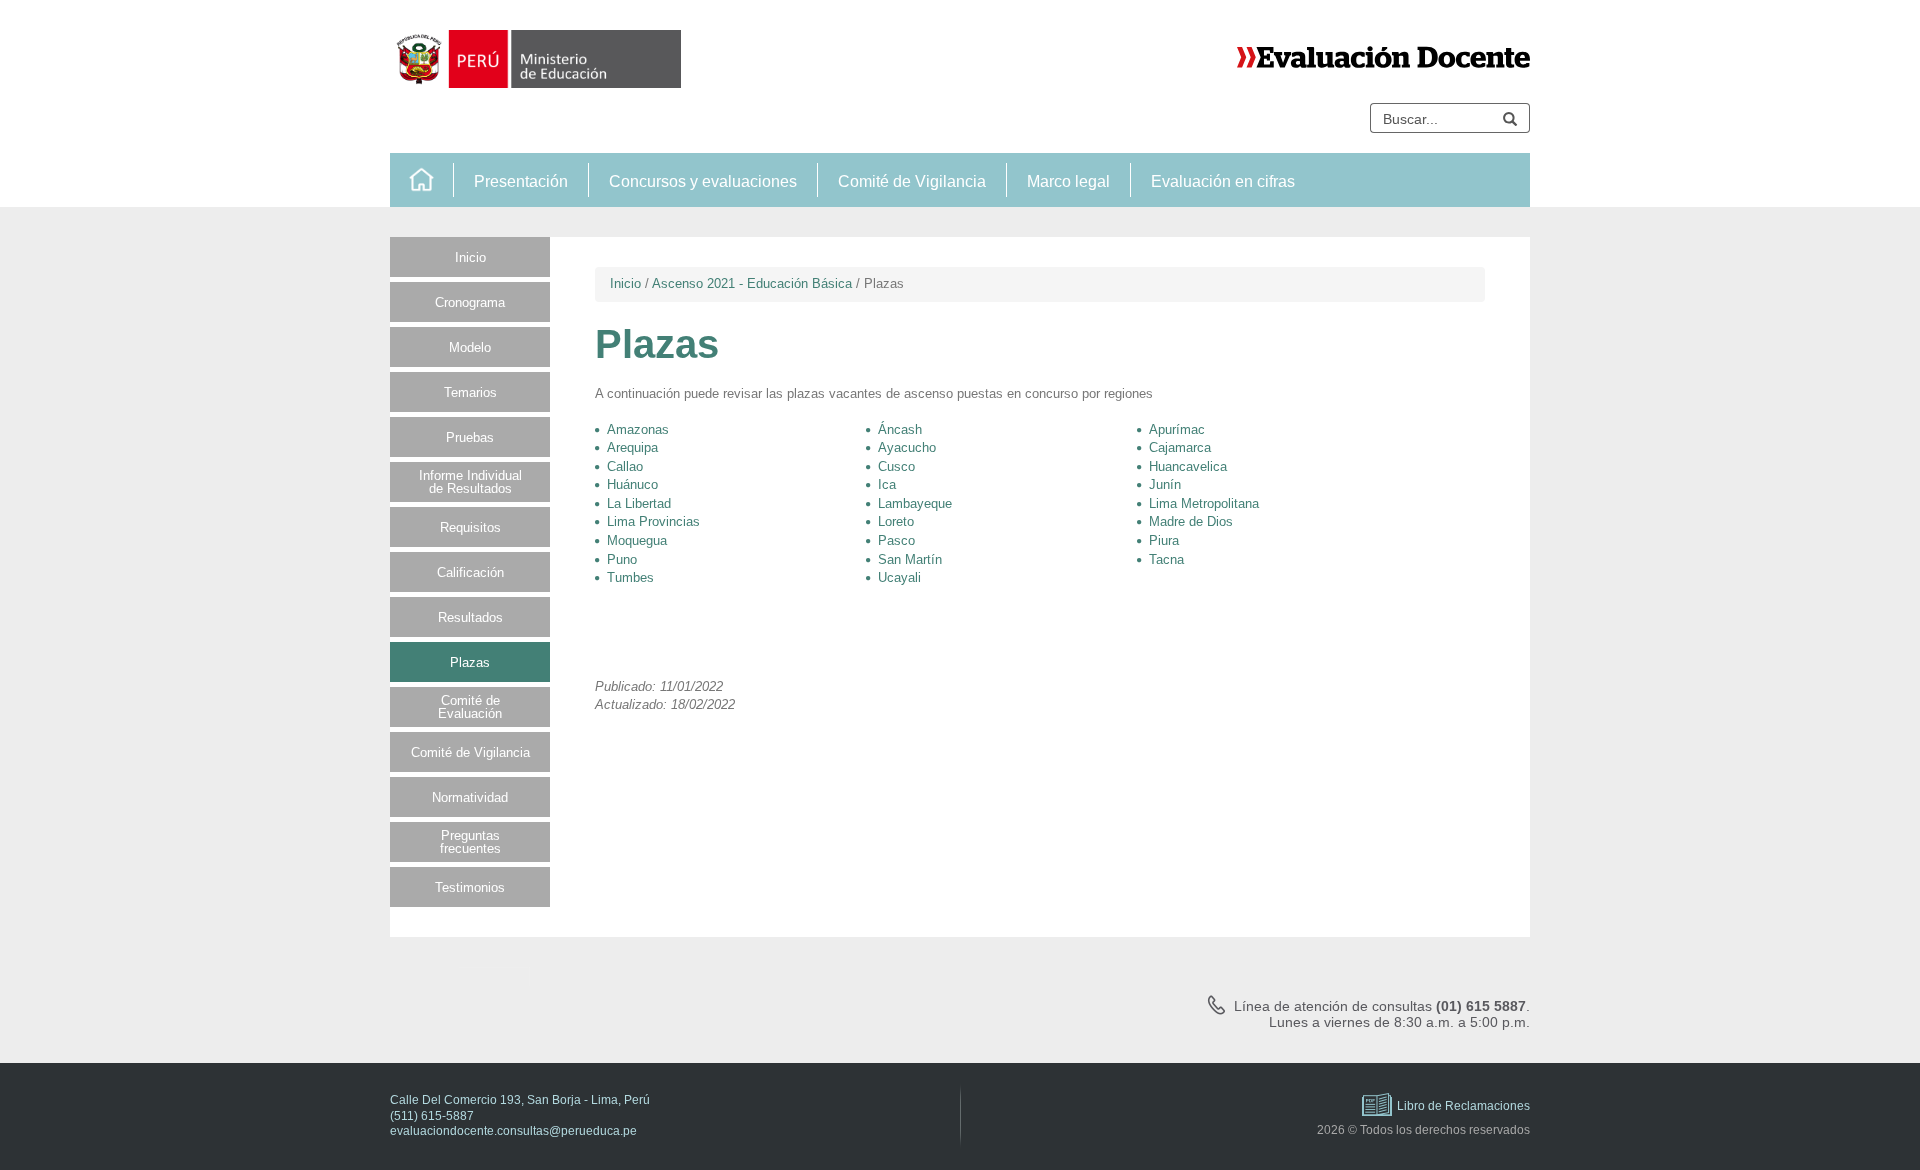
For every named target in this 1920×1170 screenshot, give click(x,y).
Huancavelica (1188, 466)
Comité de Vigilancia (912, 181)
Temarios (470, 392)
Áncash (900, 429)
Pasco (896, 540)
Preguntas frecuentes (470, 842)
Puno (622, 559)
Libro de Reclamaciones (1463, 1106)
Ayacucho (907, 447)
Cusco (896, 466)
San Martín (910, 559)
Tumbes (630, 577)
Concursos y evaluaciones (703, 181)
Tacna (1166, 559)
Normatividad (470, 797)
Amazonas (638, 429)
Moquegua (637, 540)
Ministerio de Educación (535, 59)
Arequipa (632, 447)
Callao (625, 466)
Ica (887, 484)
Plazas (470, 662)
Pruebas (470, 437)
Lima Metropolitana (1204, 503)
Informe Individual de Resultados (470, 482)
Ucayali (899, 577)
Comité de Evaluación (470, 707)
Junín (1165, 484)
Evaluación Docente (1383, 57)
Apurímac (1177, 429)
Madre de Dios (1191, 521)
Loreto (896, 521)
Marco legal (1068, 181)
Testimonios (470, 887)
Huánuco (632, 484)
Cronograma (470, 302)
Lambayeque (915, 503)
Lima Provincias (653, 521)
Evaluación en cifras (1223, 181)
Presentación (521, 181)
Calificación (470, 572)
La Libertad (639, 503)
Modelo (470, 347)
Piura (1164, 540)
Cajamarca (1180, 447)
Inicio (422, 180)
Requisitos (470, 527)
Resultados (470, 617)
